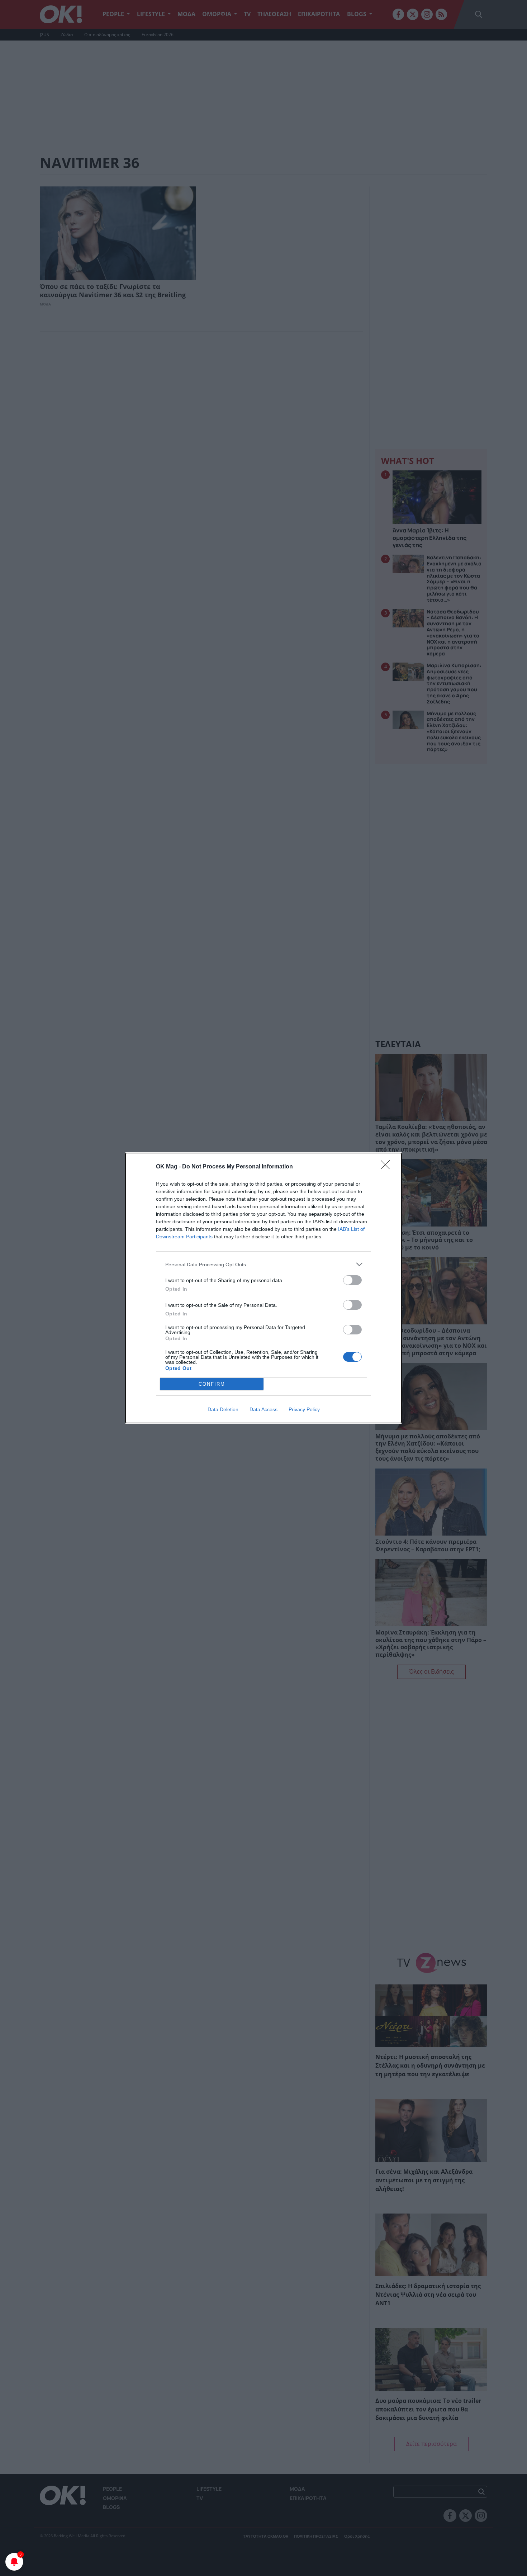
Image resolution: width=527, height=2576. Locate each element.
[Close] (388, 1167)
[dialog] (263, 1288)
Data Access (263, 1409)
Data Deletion (223, 1409)
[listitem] (263, 1264)
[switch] (352, 1280)
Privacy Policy (304, 1409)
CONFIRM (212, 1384)
